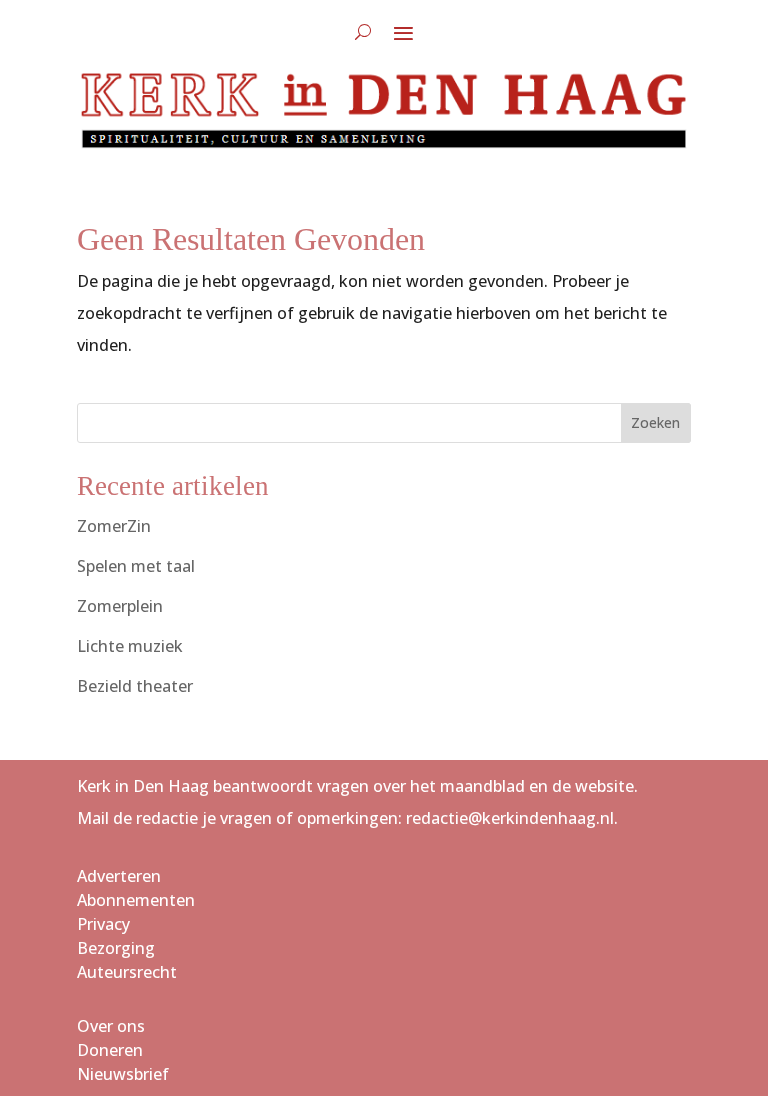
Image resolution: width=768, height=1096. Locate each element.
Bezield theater (135, 686)
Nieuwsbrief (123, 1074)
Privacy (103, 924)
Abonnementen (136, 900)
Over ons (111, 1026)
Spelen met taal (136, 566)
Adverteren (119, 876)
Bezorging (116, 948)
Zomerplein (120, 606)
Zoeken (655, 422)
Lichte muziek (130, 646)
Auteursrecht (127, 972)
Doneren (110, 1050)
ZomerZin (114, 526)
